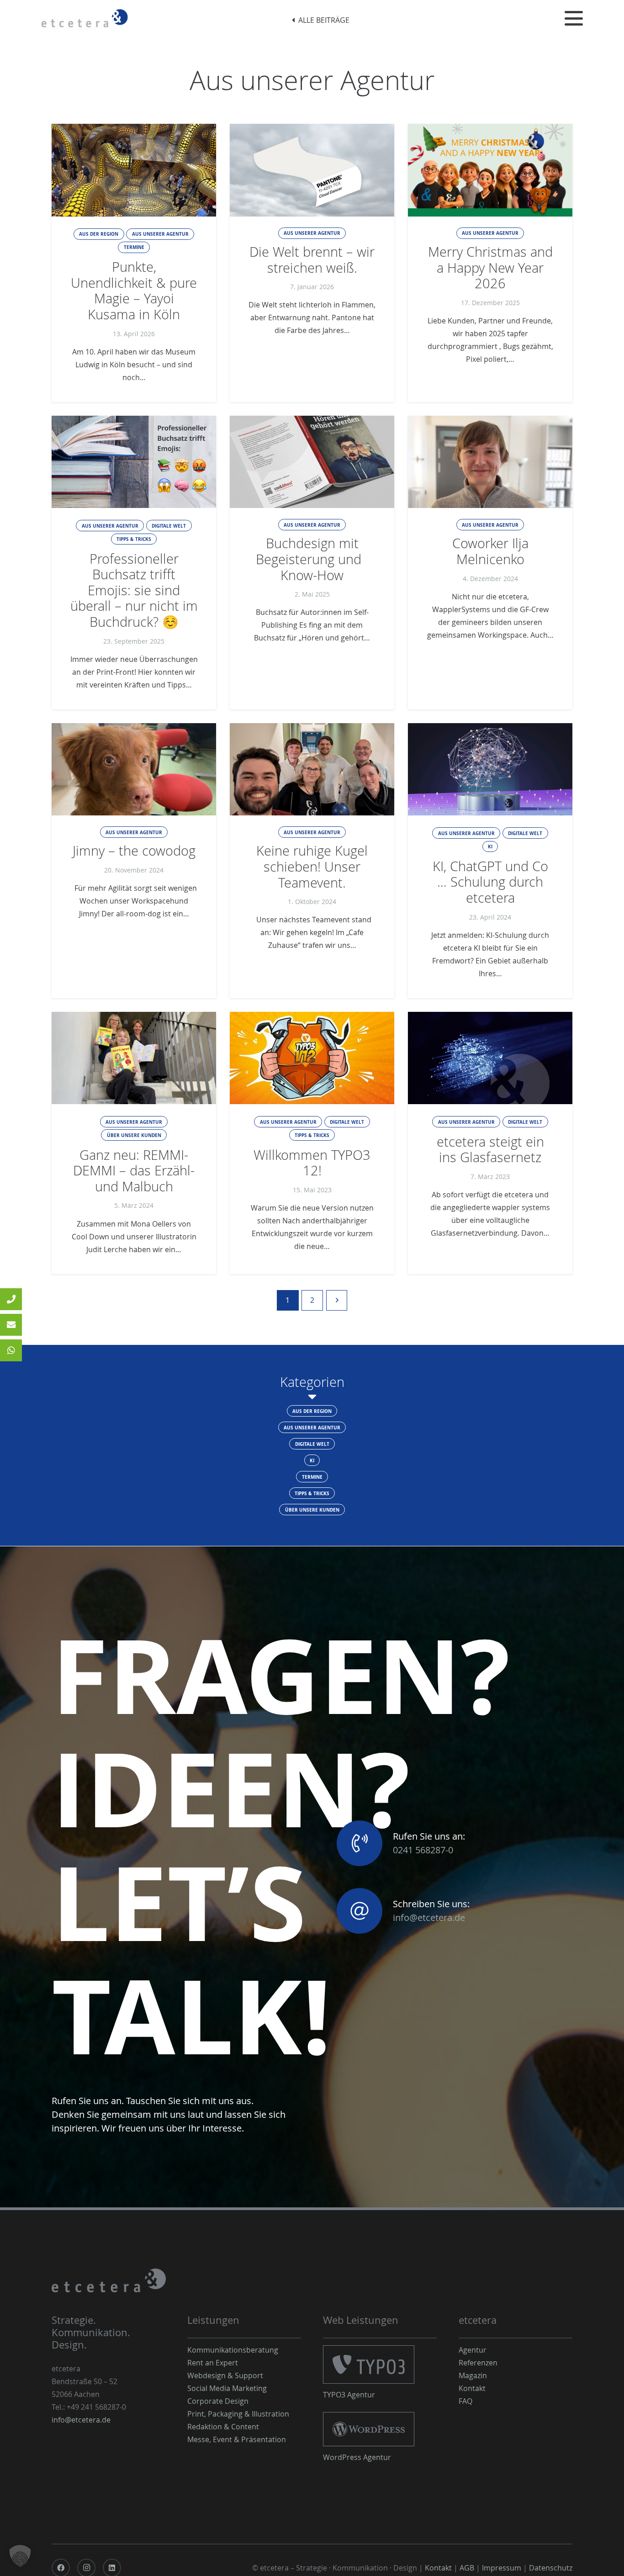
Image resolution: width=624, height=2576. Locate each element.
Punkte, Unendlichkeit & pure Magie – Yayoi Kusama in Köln (134, 291)
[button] (574, 18)
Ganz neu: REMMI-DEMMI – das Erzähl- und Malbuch (134, 1171)
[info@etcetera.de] (11, 1325)
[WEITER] (337, 1300)
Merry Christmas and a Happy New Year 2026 (490, 267)
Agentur (473, 2350)
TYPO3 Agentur (349, 2395)
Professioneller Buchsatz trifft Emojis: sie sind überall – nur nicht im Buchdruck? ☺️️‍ (134, 590)
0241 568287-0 (423, 1850)
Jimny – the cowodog (134, 851)
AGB (467, 2568)
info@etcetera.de (429, 1917)
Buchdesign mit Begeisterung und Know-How (312, 559)
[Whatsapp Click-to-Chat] (11, 1350)
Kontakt (472, 2388)
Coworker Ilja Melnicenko (490, 551)
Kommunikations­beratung (233, 2350)
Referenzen (478, 2363)
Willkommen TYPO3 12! (312, 1163)
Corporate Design (218, 2401)
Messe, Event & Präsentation (237, 2439)
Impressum (502, 2568)
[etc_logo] (85, 18)
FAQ (465, 2401)
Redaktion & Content (223, 2427)
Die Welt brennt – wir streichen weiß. (312, 260)
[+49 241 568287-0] (11, 1299)
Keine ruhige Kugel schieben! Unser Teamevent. (312, 866)
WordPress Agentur (357, 2457)
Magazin (473, 2375)
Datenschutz (551, 2568)
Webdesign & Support (225, 2375)
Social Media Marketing (227, 2388)
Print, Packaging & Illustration (238, 2414)
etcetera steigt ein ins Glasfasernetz (490, 1150)
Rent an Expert (213, 2363)
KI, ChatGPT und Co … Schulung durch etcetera (490, 882)
